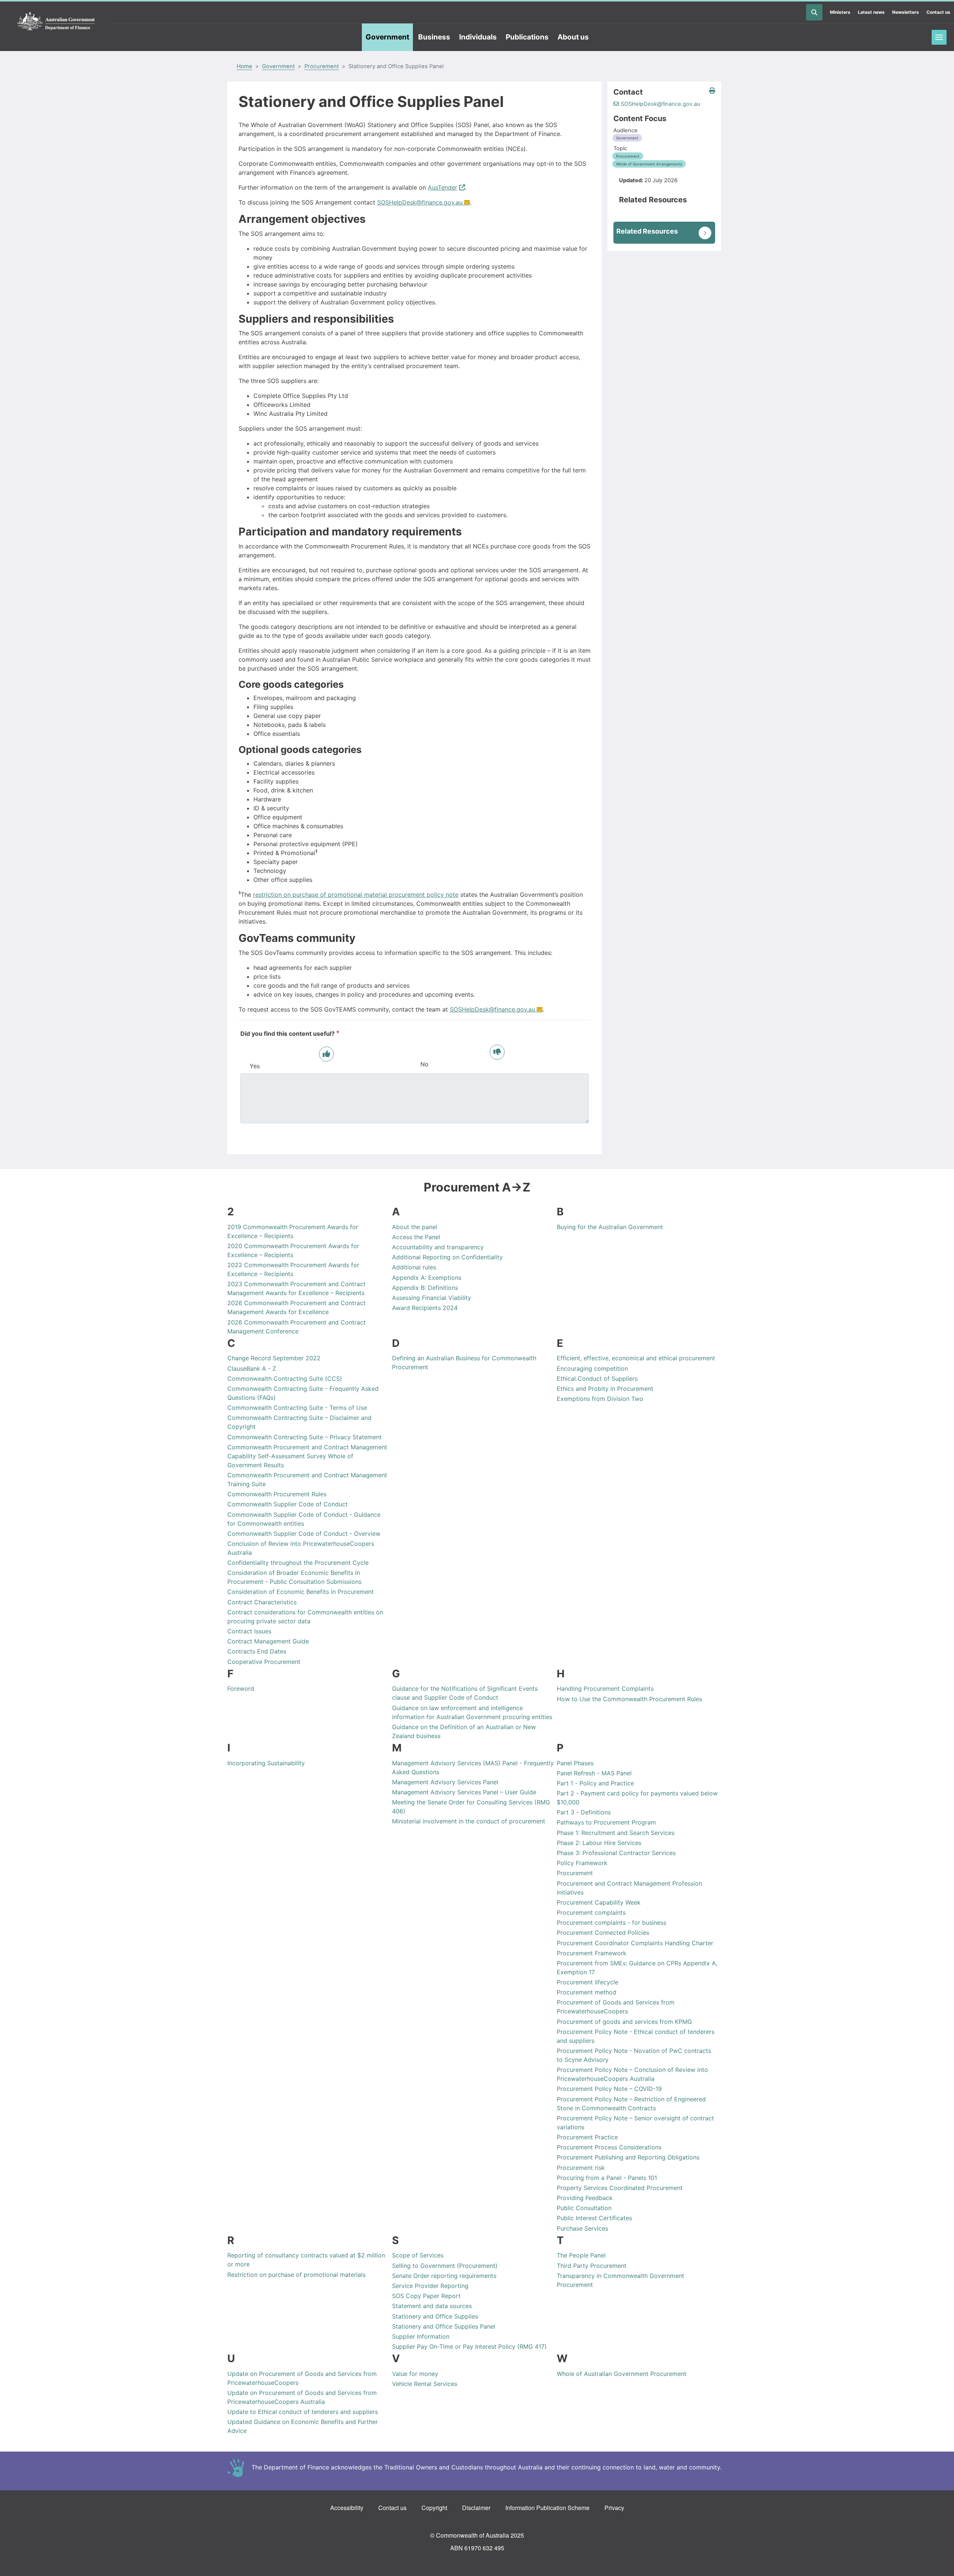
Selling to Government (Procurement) (445, 2266)
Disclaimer (476, 2508)
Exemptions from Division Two (600, 1399)
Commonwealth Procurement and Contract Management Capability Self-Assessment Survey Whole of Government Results (307, 1456)
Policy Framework (582, 1863)
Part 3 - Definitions (584, 1812)
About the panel (415, 1227)
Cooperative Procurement (264, 1662)
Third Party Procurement (592, 2266)
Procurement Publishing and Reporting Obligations (628, 2157)
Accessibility (347, 2508)
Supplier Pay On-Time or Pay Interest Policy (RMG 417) (469, 2346)
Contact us (938, 12)
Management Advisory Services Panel (445, 1782)
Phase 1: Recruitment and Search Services (616, 1833)
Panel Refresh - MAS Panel (594, 1773)
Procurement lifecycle (587, 1982)
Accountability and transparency (438, 1247)
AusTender (443, 187)
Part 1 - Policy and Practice (595, 1783)
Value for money (415, 2374)
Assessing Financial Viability (432, 1298)
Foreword (241, 1689)
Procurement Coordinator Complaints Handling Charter (635, 1943)
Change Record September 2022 (274, 1358)
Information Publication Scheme (547, 2508)
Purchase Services (582, 2228)
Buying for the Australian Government (610, 1227)
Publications (527, 37)
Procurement (322, 66)
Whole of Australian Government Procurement (622, 2374)
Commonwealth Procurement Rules (277, 1494)
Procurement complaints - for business (612, 1922)
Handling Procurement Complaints (605, 1689)
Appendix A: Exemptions (427, 1278)
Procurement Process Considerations (609, 2147)
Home (244, 66)
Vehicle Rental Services (425, 2384)
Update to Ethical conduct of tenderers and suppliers (303, 2412)
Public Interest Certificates (594, 2218)
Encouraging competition (592, 1368)
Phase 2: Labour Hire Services (599, 1843)
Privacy (614, 2508)
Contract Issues (249, 1631)
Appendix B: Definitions (425, 1288)
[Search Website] (814, 12)
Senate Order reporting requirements (444, 2276)
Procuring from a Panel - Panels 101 (607, 2178)
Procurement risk (581, 2168)
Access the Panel (416, 1237)
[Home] (56, 22)
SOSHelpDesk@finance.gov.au (420, 202)
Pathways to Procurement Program (606, 1822)
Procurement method (587, 1992)
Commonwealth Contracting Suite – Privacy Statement (304, 1437)
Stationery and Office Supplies (435, 2316)
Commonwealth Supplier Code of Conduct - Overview (304, 1534)
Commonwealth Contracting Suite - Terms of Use (297, 1408)
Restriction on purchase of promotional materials (296, 2275)
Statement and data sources (432, 2306)
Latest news (871, 12)
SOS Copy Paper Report (426, 2296)
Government (387, 37)
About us (573, 37)
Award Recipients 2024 (425, 1308)
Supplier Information (421, 2336)
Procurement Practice (587, 2137)
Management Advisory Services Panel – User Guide (464, 1792)
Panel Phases (575, 1763)
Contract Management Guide (268, 1641)
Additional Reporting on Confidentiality (447, 1257)
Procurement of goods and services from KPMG (624, 2022)
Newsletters (906, 12)
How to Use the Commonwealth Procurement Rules (629, 1699)
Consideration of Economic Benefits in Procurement (301, 1592)
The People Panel (581, 2255)
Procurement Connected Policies (603, 1933)
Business (434, 37)
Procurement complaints (591, 1912)
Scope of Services (418, 2255)
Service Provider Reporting (430, 2286)
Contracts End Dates (257, 1651)
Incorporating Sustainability (266, 1763)
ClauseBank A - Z (252, 1368)
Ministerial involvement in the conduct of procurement (469, 1821)
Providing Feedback (585, 2198)
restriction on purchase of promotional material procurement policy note (356, 895)
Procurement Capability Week (599, 1902)
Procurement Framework (592, 1953)
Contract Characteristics (262, 1602)
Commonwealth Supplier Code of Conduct (288, 1504)
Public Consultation (584, 2208)
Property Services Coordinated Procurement (620, 2188)
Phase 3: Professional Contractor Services (616, 1853)
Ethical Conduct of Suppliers (597, 1379)
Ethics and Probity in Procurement (605, 1389)
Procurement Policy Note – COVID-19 (609, 2089)
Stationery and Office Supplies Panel (444, 2326)
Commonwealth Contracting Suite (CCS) (285, 1379)
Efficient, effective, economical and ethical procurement (636, 1358)
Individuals (478, 37)
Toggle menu (939, 37)
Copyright (434, 2508)
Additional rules (414, 1267)
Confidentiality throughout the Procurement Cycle (298, 1563)
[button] (712, 91)
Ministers (840, 12)
